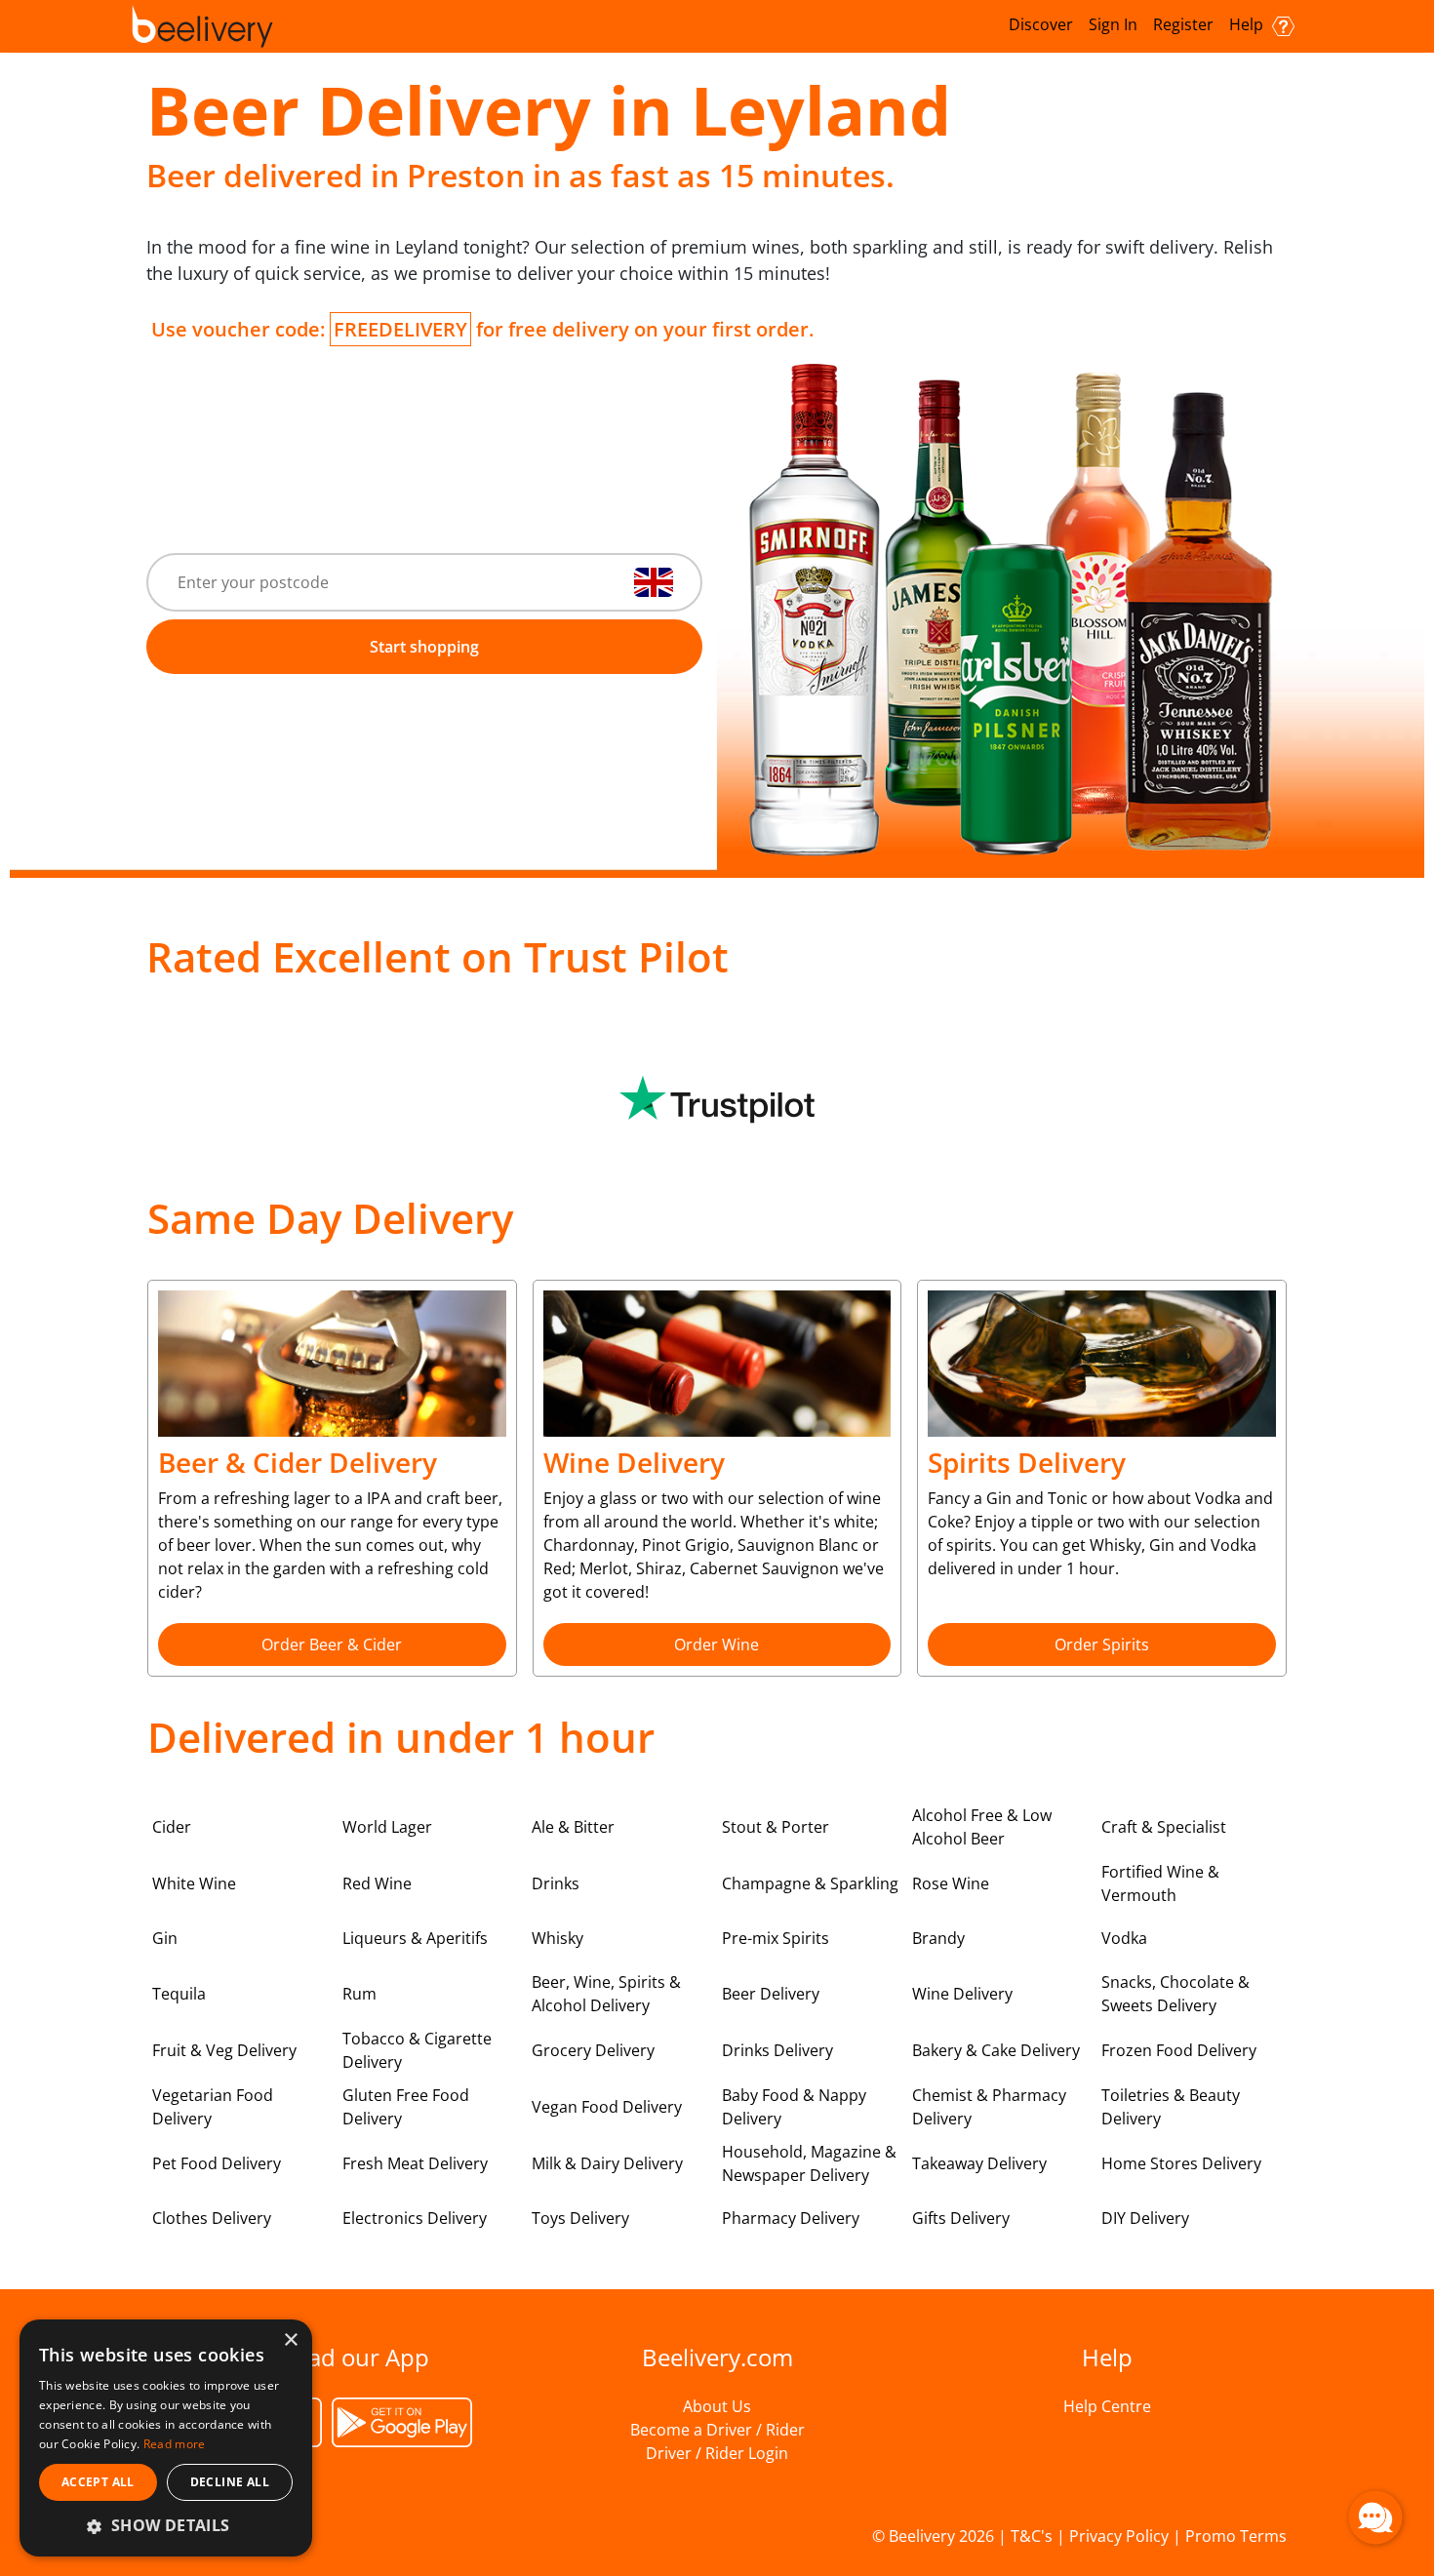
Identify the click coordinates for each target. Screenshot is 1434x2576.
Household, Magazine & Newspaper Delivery (809, 2163)
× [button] (290, 2340)
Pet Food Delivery (217, 2163)
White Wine (194, 1883)
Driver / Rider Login (717, 2453)
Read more (175, 2444)
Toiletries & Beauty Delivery (1171, 2107)
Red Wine (377, 1883)
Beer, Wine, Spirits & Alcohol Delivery (606, 1994)
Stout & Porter (776, 1827)
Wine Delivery (962, 1994)
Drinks (556, 1883)
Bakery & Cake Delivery (996, 2050)
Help (1248, 24)
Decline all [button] (230, 2482)
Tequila (179, 1994)
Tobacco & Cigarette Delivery (417, 2050)
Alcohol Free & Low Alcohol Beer (982, 1827)
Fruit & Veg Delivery (224, 2050)
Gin (165, 1938)
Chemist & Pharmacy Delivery (989, 2107)
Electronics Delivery (415, 2218)
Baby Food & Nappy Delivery (794, 2107)
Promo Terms (1236, 2536)
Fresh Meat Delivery (415, 2163)
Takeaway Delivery (979, 2163)
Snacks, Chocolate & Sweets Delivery (1175, 1994)
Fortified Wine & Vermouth (1160, 1883)
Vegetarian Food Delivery (213, 2107)
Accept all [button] (98, 2482)
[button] (166, 2525)
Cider (172, 1827)
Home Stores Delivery (1181, 2163)
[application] (1375, 2517)
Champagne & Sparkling (810, 1883)
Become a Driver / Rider (717, 2430)
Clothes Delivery (212, 2218)
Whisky (558, 1938)
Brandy (938, 1938)
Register (1183, 24)
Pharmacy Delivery (791, 2218)
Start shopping (424, 647)
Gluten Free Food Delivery (406, 2107)
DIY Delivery (1145, 2218)
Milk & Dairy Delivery (607, 2163)
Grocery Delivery (593, 2050)
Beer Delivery (771, 1994)
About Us (717, 2406)
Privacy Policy (1119, 2536)
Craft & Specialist (1164, 1827)
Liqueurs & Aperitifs (415, 1938)
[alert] (166, 2438)
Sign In (1113, 24)
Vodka (1124, 1938)
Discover (1041, 24)
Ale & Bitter (573, 1827)
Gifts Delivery (961, 2218)
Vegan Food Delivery (607, 2107)
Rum (359, 1994)
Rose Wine (951, 1883)
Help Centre (1107, 2406)
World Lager (387, 1827)
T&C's (1032, 2536)
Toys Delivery (580, 2218)
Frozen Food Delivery (1179, 2050)
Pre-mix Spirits (776, 1938)
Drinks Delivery (777, 2050)
